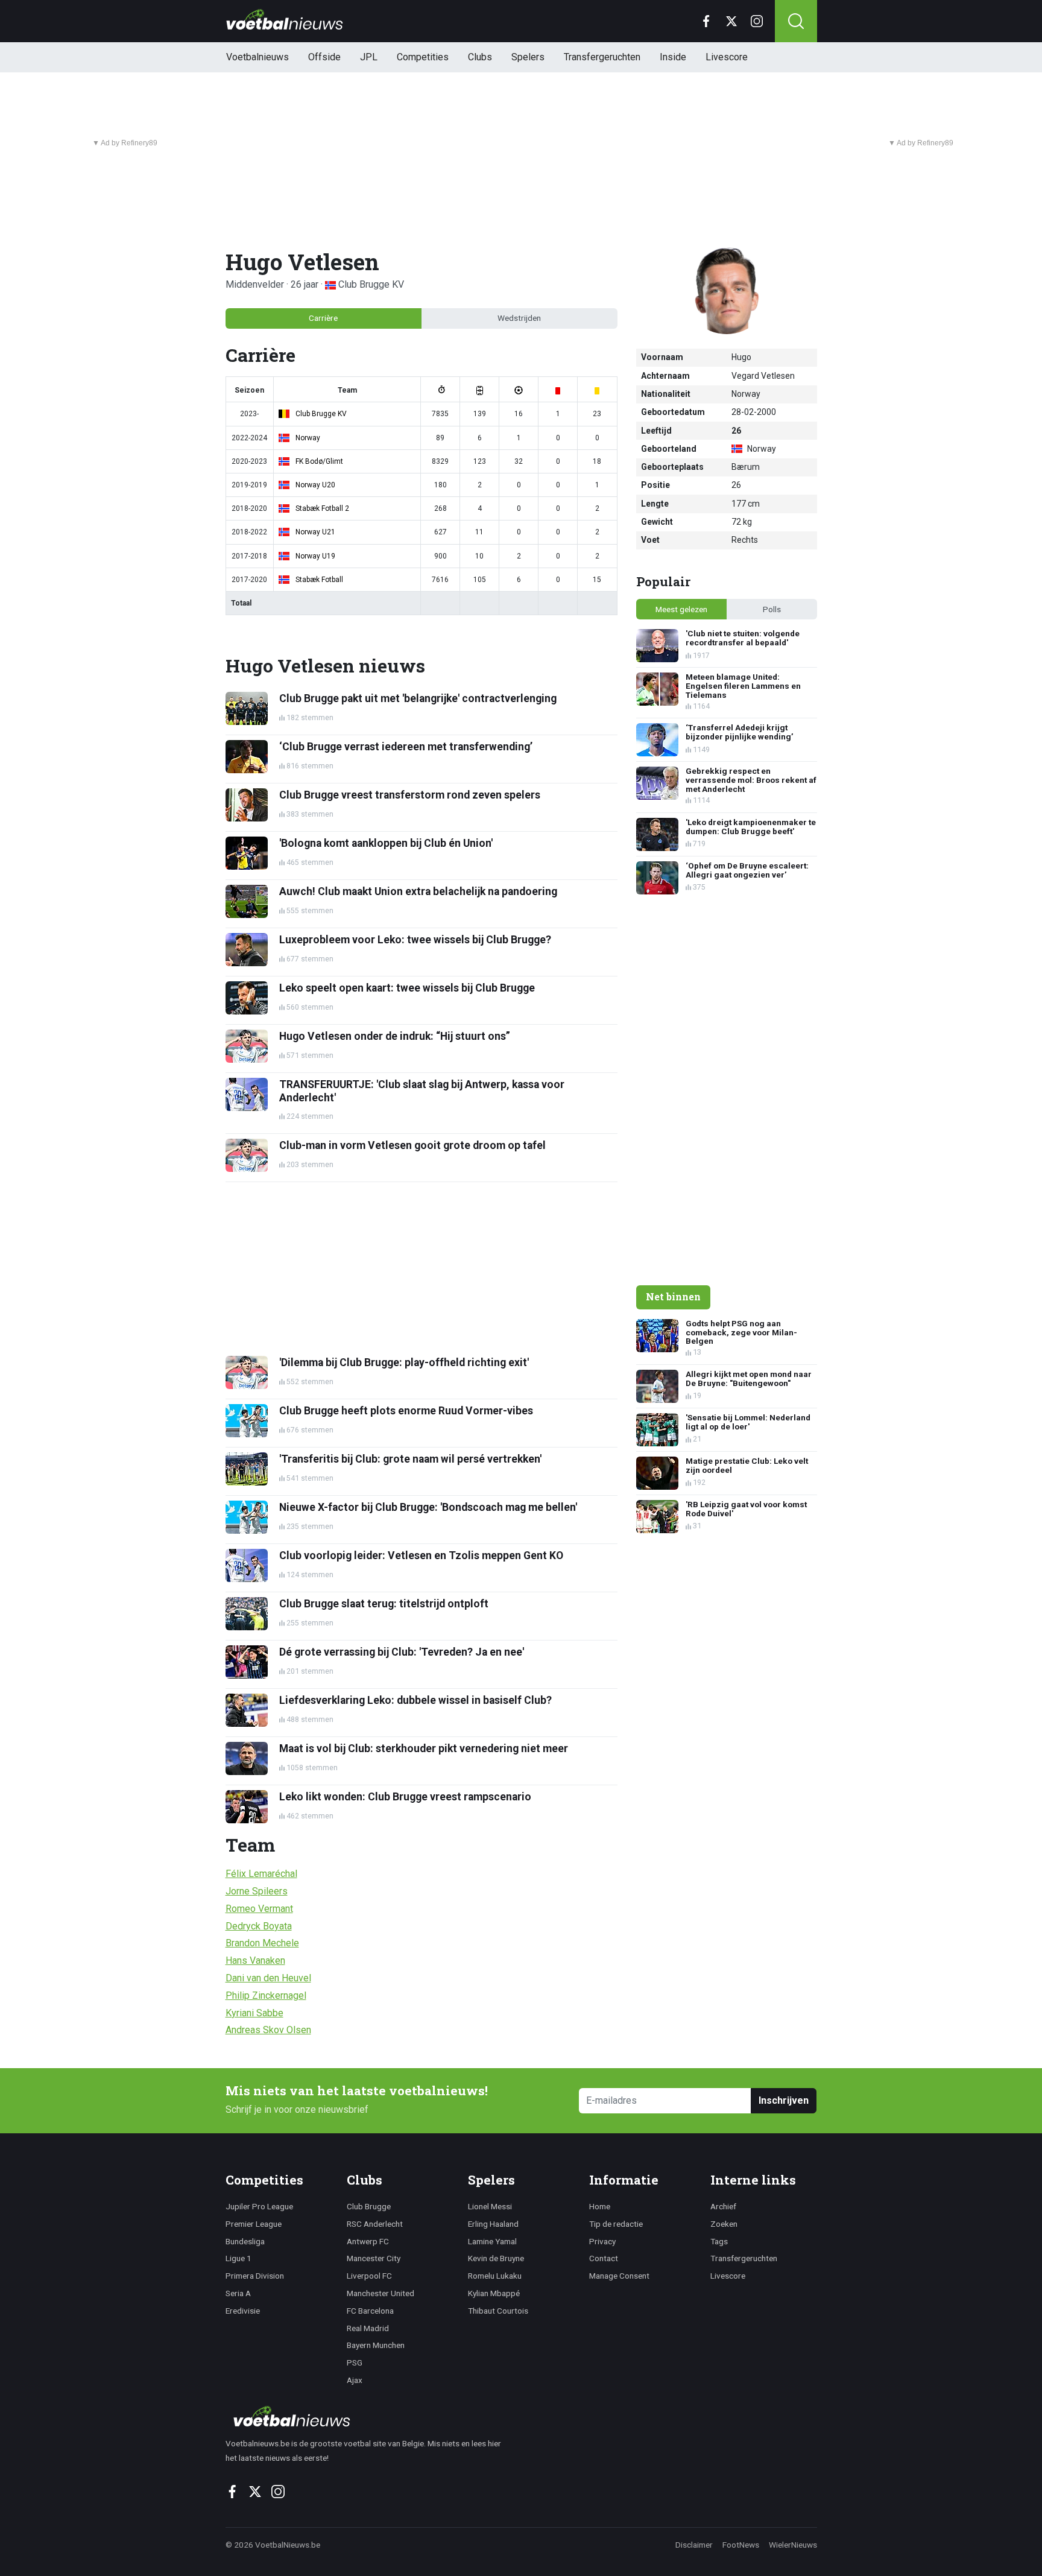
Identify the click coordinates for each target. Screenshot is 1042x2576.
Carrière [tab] (323, 318)
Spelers (528, 57)
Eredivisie (243, 2311)
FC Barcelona (370, 2311)
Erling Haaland (493, 2224)
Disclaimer (694, 2545)
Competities (423, 57)
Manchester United (380, 2293)
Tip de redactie (616, 2224)
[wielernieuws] (370, 2416)
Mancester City (374, 2258)
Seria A (238, 2293)
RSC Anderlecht (375, 2224)
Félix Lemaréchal (261, 1874)
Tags (719, 2241)
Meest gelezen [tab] (681, 609)
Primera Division (255, 2276)
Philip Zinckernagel (266, 1995)
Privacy (602, 2241)
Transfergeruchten (602, 57)
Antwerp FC (368, 2241)
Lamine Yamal (492, 2241)
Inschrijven (784, 2100)
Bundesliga (245, 2241)
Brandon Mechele (262, 1943)
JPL (369, 57)
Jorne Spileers (257, 1891)
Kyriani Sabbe (254, 2013)
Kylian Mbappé (494, 2293)
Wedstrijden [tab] (519, 318)
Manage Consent (619, 2276)
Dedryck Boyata (259, 1926)
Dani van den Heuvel (268, 1978)
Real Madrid (368, 2328)
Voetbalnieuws (257, 57)
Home (600, 2206)
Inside (673, 57)
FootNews (741, 2545)
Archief (723, 2206)
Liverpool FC (369, 2276)
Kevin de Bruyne (496, 2258)
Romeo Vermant (259, 1909)
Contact (604, 2258)
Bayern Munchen (376, 2345)
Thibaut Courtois (498, 2311)
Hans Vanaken (255, 1960)
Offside (324, 57)
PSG (355, 2362)
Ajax (355, 2380)
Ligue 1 (238, 2258)
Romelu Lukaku (495, 2276)
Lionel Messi (490, 2206)
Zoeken (724, 2224)
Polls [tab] (772, 609)
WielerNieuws (793, 2545)
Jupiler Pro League (259, 2206)
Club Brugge (369, 2206)
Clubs (480, 57)
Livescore (727, 57)
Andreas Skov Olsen (268, 2030)
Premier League (254, 2224)
